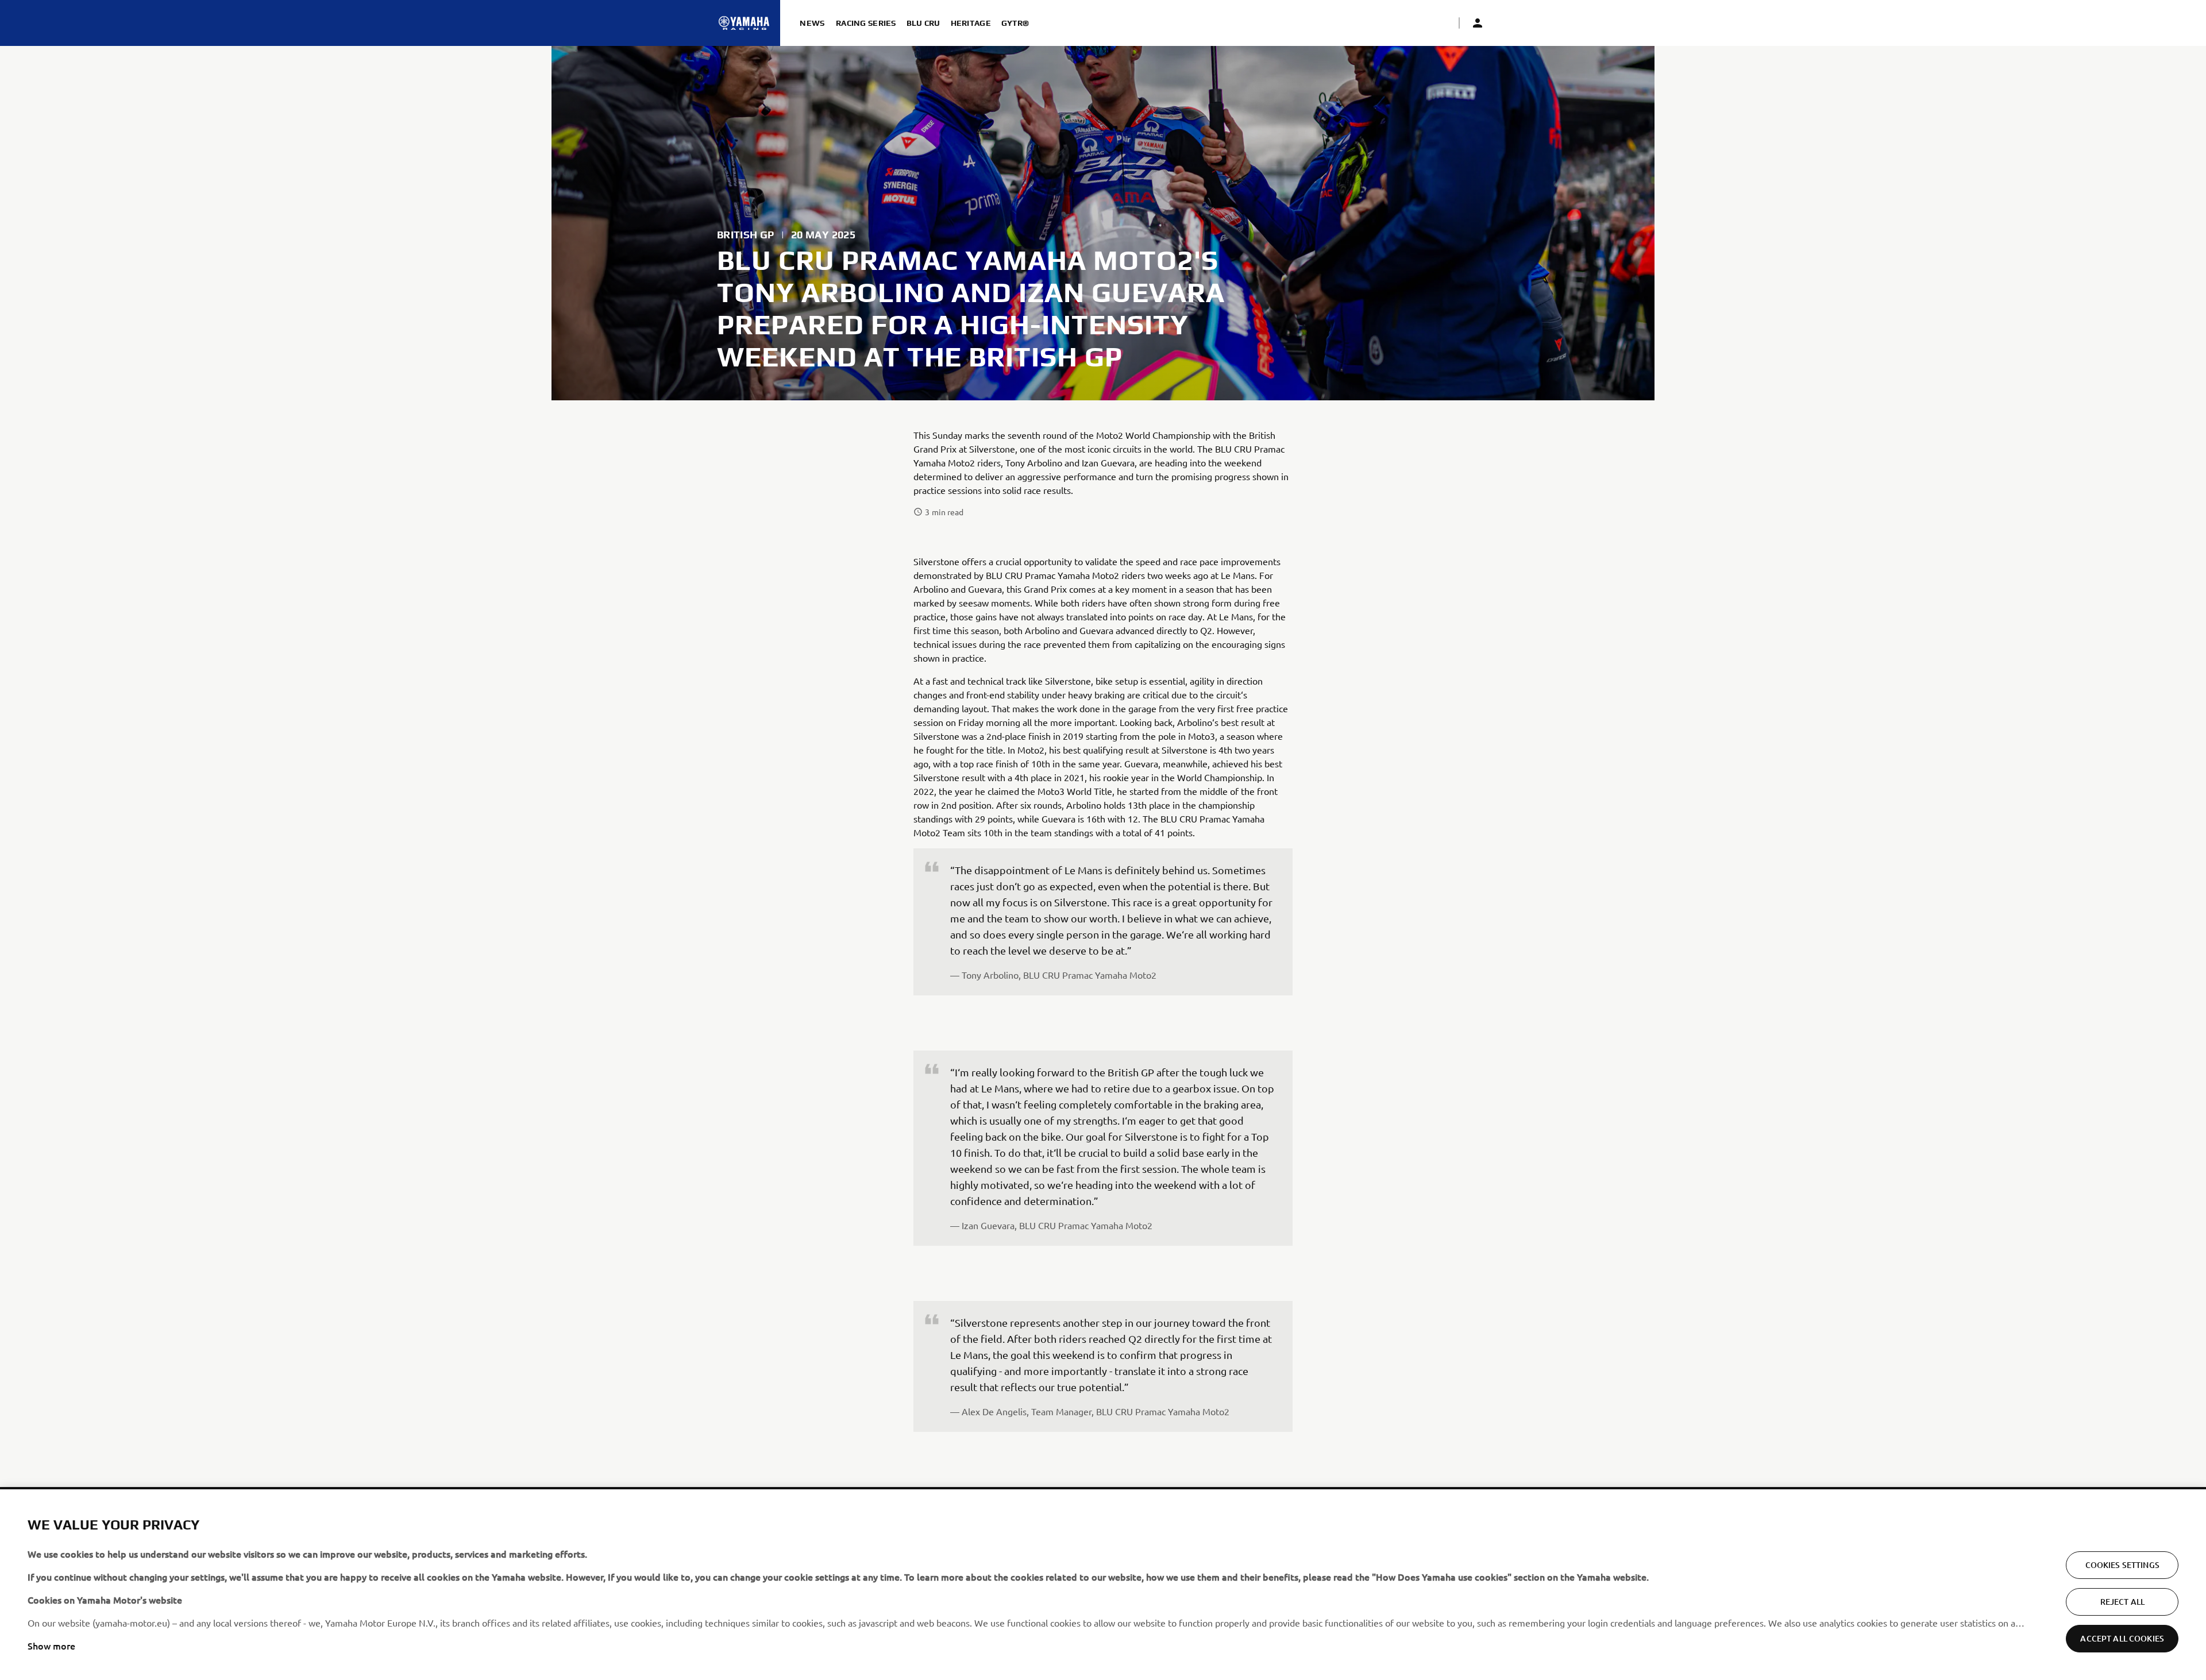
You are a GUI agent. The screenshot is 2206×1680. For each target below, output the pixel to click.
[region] (1103, 1585)
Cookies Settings (2122, 1565)
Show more (51, 1646)
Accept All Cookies (2122, 1638)
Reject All (2122, 1602)
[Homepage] (744, 23)
